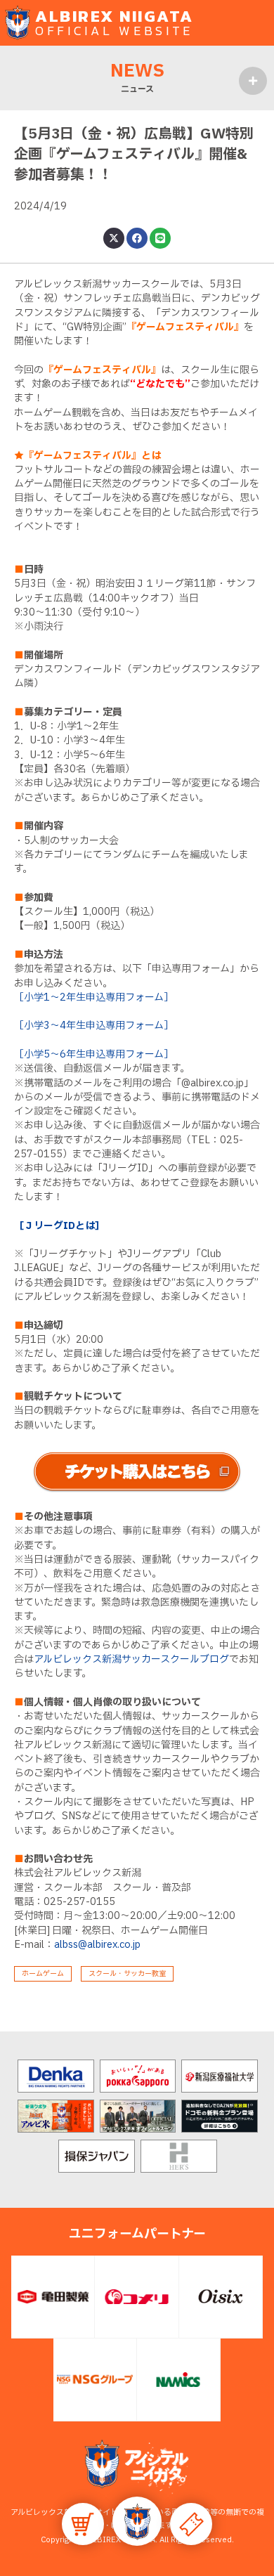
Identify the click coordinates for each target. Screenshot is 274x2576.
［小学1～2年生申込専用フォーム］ (94, 997)
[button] (137, 2521)
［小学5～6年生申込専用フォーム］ (94, 1054)
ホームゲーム (43, 1973)
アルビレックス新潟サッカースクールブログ (131, 1659)
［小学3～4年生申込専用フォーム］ (94, 1026)
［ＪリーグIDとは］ (59, 1226)
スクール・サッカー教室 (127, 1973)
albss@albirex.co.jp (97, 1945)
